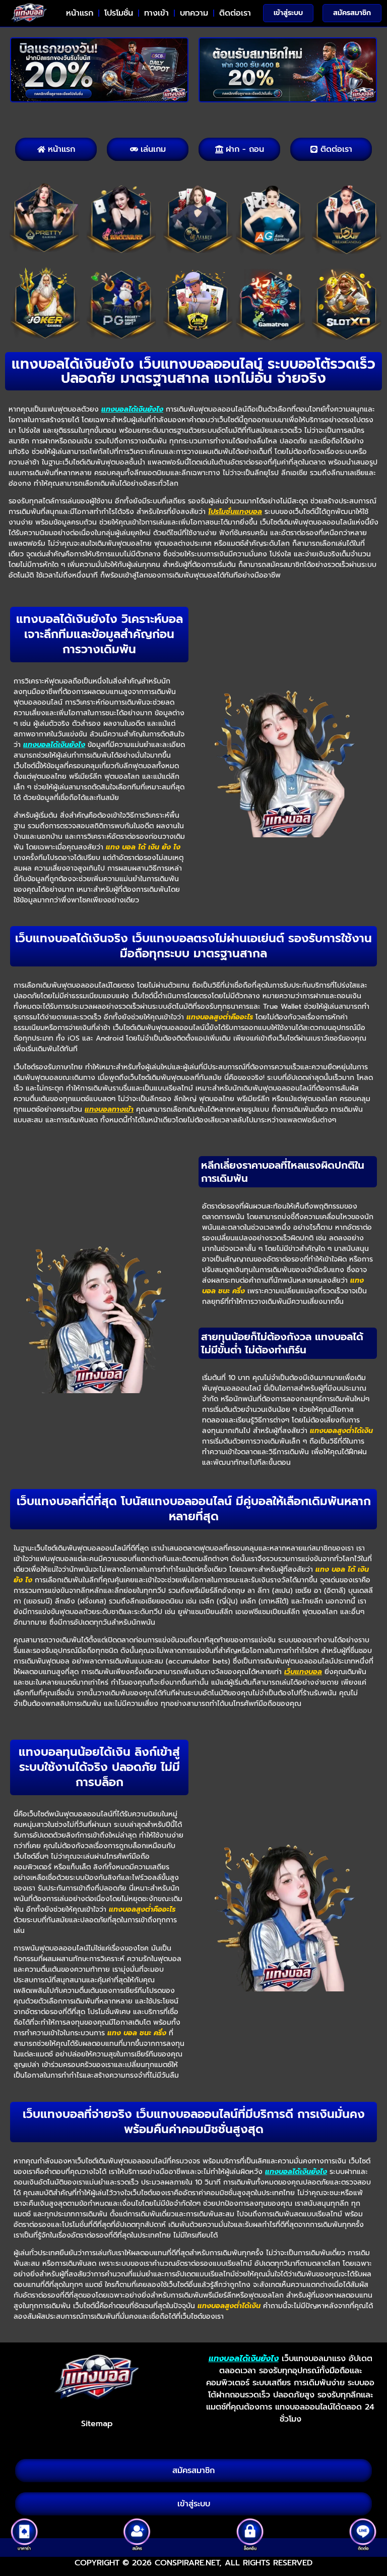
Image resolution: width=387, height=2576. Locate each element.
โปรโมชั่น (119, 13)
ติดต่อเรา (235, 13)
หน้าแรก (80, 13)
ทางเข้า (156, 13)
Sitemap (97, 2424)
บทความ (194, 13)
